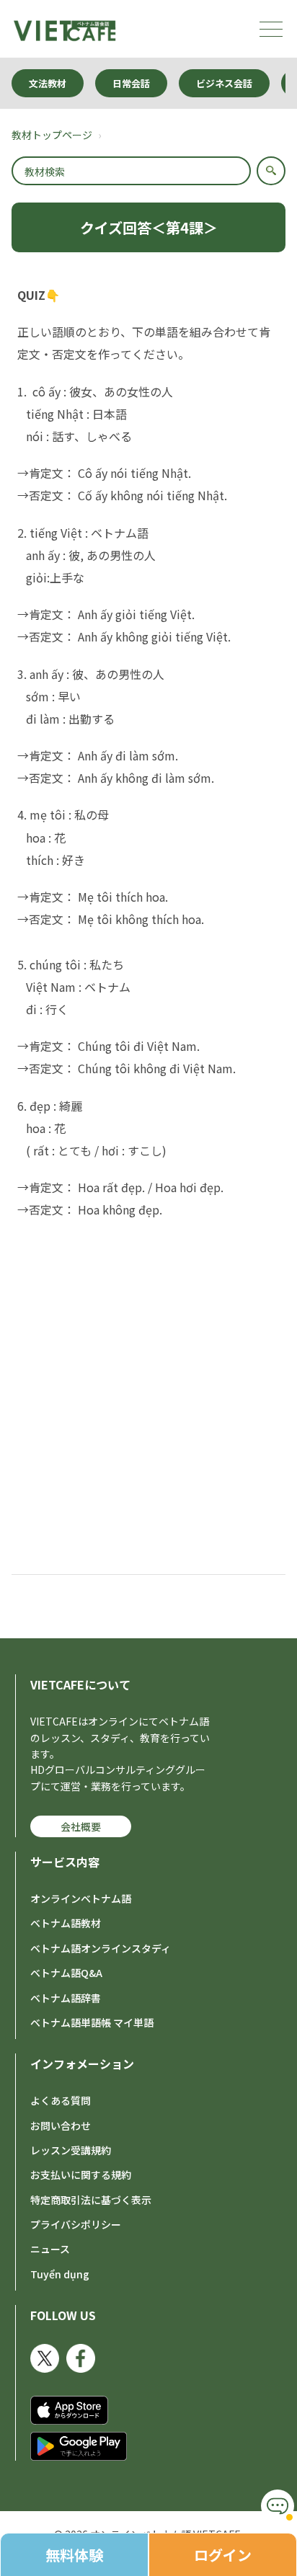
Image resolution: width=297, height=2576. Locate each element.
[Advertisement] (148, 1384)
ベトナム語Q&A (66, 1973)
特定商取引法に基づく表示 (91, 2200)
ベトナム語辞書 (66, 1998)
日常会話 (131, 83)
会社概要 (81, 1826)
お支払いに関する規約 (81, 2175)
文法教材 (48, 83)
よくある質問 (61, 2100)
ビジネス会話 (224, 83)
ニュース (50, 2249)
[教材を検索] (271, 171)
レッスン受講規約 (71, 2150)
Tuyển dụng (60, 2274)
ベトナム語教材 (66, 1923)
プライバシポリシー (76, 2224)
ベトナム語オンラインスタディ (101, 1948)
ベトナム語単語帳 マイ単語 (92, 2022)
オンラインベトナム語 (81, 1898)
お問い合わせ (61, 2126)
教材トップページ (52, 135)
